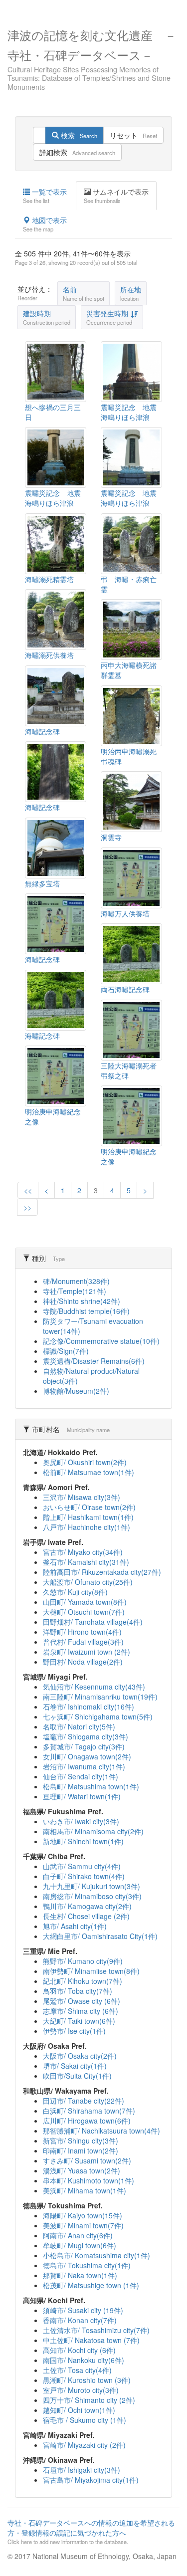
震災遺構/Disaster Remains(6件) (94, 1361)
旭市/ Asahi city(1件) (75, 1926)
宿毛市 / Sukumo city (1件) (85, 2420)
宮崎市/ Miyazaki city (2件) (84, 2445)
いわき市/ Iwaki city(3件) (81, 1821)
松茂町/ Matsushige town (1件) (91, 2285)
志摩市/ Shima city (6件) (81, 2011)
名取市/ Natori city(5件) (79, 1726)
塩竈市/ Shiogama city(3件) (86, 1736)
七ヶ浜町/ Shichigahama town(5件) (98, 1717)
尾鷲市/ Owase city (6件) (82, 2001)
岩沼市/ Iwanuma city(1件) (84, 1766)
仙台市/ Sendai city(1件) (81, 1776)
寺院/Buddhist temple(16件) (86, 1311)
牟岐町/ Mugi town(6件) (80, 2245)
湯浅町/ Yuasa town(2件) (82, 2170)
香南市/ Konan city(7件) (80, 2320)
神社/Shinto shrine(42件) (82, 1301)
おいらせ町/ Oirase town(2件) (89, 1507)
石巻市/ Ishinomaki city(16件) (89, 1707)
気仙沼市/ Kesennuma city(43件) (94, 1687)
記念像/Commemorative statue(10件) (101, 1341)
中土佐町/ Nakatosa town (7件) (91, 2340)
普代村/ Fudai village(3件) (83, 1642)
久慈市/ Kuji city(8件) (75, 1592)
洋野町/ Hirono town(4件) (82, 1632)
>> (27, 1207)
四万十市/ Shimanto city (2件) (89, 2400)
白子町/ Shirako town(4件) (84, 1876)
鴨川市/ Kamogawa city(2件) (87, 1906)
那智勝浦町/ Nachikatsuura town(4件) (101, 2131)
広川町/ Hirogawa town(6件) (87, 2121)
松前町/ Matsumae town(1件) (89, 1472)
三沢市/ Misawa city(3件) (82, 1497)
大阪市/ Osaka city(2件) (80, 2056)
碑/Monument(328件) (76, 1281)
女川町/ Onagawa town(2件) (87, 1756)
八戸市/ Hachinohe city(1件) (87, 1527)
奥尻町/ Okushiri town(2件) (85, 1462)
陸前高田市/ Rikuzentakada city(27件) (102, 1572)
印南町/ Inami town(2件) (81, 2150)
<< (28, 1190)
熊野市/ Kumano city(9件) (83, 1961)
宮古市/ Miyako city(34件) (83, 1552)
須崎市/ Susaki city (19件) (83, 2310)
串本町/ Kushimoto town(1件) (89, 2180)
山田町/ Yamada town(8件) (85, 1602)
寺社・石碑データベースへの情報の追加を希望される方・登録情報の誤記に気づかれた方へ (91, 2532)
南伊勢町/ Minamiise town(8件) (91, 1971)
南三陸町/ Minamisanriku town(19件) (100, 1697)
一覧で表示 (45, 196)
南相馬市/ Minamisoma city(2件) (93, 1831)
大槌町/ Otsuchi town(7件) (84, 1612)
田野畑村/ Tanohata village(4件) (93, 1622)
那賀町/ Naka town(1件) (80, 2275)
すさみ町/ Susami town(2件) (87, 2160)
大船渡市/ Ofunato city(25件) (88, 1582)
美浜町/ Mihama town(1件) (85, 2190)
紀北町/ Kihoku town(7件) (83, 1981)
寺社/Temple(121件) (75, 1291)
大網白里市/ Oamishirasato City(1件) (100, 1936)
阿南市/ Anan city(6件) (78, 2235)
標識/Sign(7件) (66, 1351)
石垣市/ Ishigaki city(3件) (82, 2470)
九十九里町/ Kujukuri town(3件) (92, 1886)
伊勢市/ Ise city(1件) (74, 2031)
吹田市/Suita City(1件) (77, 2076)
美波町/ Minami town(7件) (83, 2225)
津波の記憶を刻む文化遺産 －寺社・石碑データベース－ (92, 58)
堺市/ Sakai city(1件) (75, 2066)
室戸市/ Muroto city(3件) (81, 2390)
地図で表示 (45, 224)
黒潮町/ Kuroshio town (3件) (87, 2380)
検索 (78, 135)
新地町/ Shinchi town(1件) (83, 1841)
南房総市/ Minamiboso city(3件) (92, 1896)
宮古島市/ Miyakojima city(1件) (91, 2480)
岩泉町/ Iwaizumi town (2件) (87, 1652)
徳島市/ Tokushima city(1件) (87, 2265)
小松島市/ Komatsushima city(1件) (96, 2255)
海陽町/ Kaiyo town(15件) (83, 2215)
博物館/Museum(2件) (76, 1391)
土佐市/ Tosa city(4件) (77, 2370)
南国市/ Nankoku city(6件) (84, 2360)
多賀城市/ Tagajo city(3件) (84, 1746)
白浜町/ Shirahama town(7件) (89, 2111)
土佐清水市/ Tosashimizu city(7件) (96, 2330)
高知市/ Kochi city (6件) (79, 2350)
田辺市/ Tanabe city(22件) (84, 2101)
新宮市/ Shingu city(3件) (81, 2141)
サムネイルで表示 (116, 196)
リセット (133, 135)
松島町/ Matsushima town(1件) (91, 1786)
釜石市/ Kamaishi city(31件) (86, 1562)
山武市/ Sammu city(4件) (82, 1866)
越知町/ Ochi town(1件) (79, 2410)
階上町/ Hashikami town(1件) (88, 1517)
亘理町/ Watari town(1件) (82, 1796)
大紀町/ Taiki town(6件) (79, 2021)
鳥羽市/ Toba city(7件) (78, 1991)
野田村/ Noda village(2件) (83, 1662)
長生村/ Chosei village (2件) (86, 1916)
